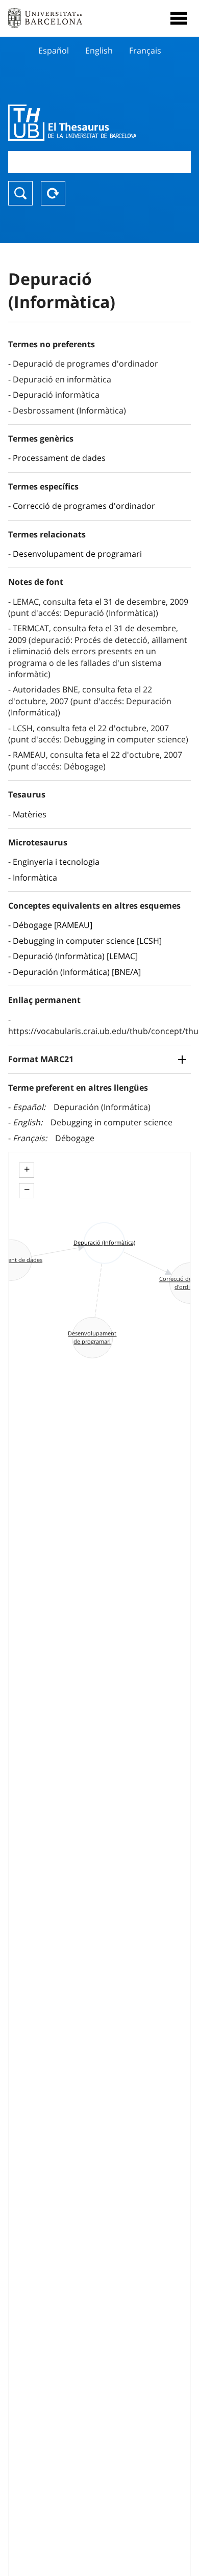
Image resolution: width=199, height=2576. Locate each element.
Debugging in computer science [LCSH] (87, 941)
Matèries (30, 814)
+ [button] (27, 1169)
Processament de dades (59, 458)
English (99, 50)
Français (145, 50)
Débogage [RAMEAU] (53, 925)
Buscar (20, 193)
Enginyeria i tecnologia (56, 862)
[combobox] (99, 162)
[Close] (179, 18)
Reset (53, 193)
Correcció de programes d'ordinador (84, 506)
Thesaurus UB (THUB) (72, 122)
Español (54, 50)
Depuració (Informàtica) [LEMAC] (75, 956)
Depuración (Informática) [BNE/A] (77, 972)
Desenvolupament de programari (77, 554)
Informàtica (35, 878)
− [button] (27, 1190)
